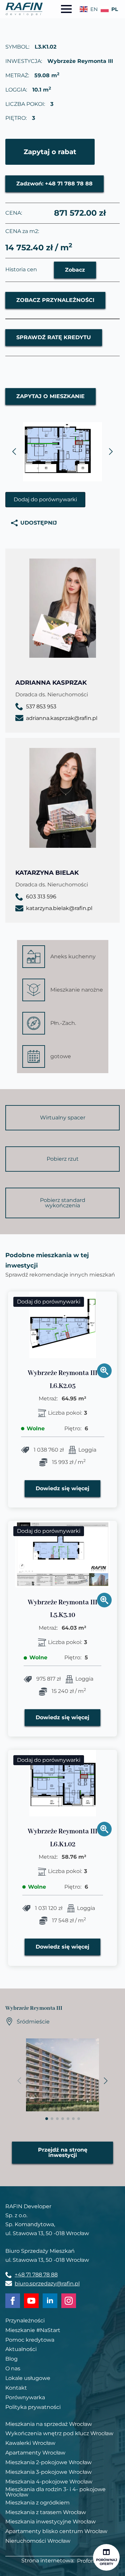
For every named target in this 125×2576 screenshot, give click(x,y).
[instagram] (69, 2301)
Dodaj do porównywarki (45, 499)
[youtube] (31, 2301)
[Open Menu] (66, 9)
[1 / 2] (62, 452)
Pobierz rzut (63, 1159)
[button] (14, 452)
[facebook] (13, 2301)
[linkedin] (50, 2301)
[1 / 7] (62, 2075)
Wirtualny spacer (63, 1118)
